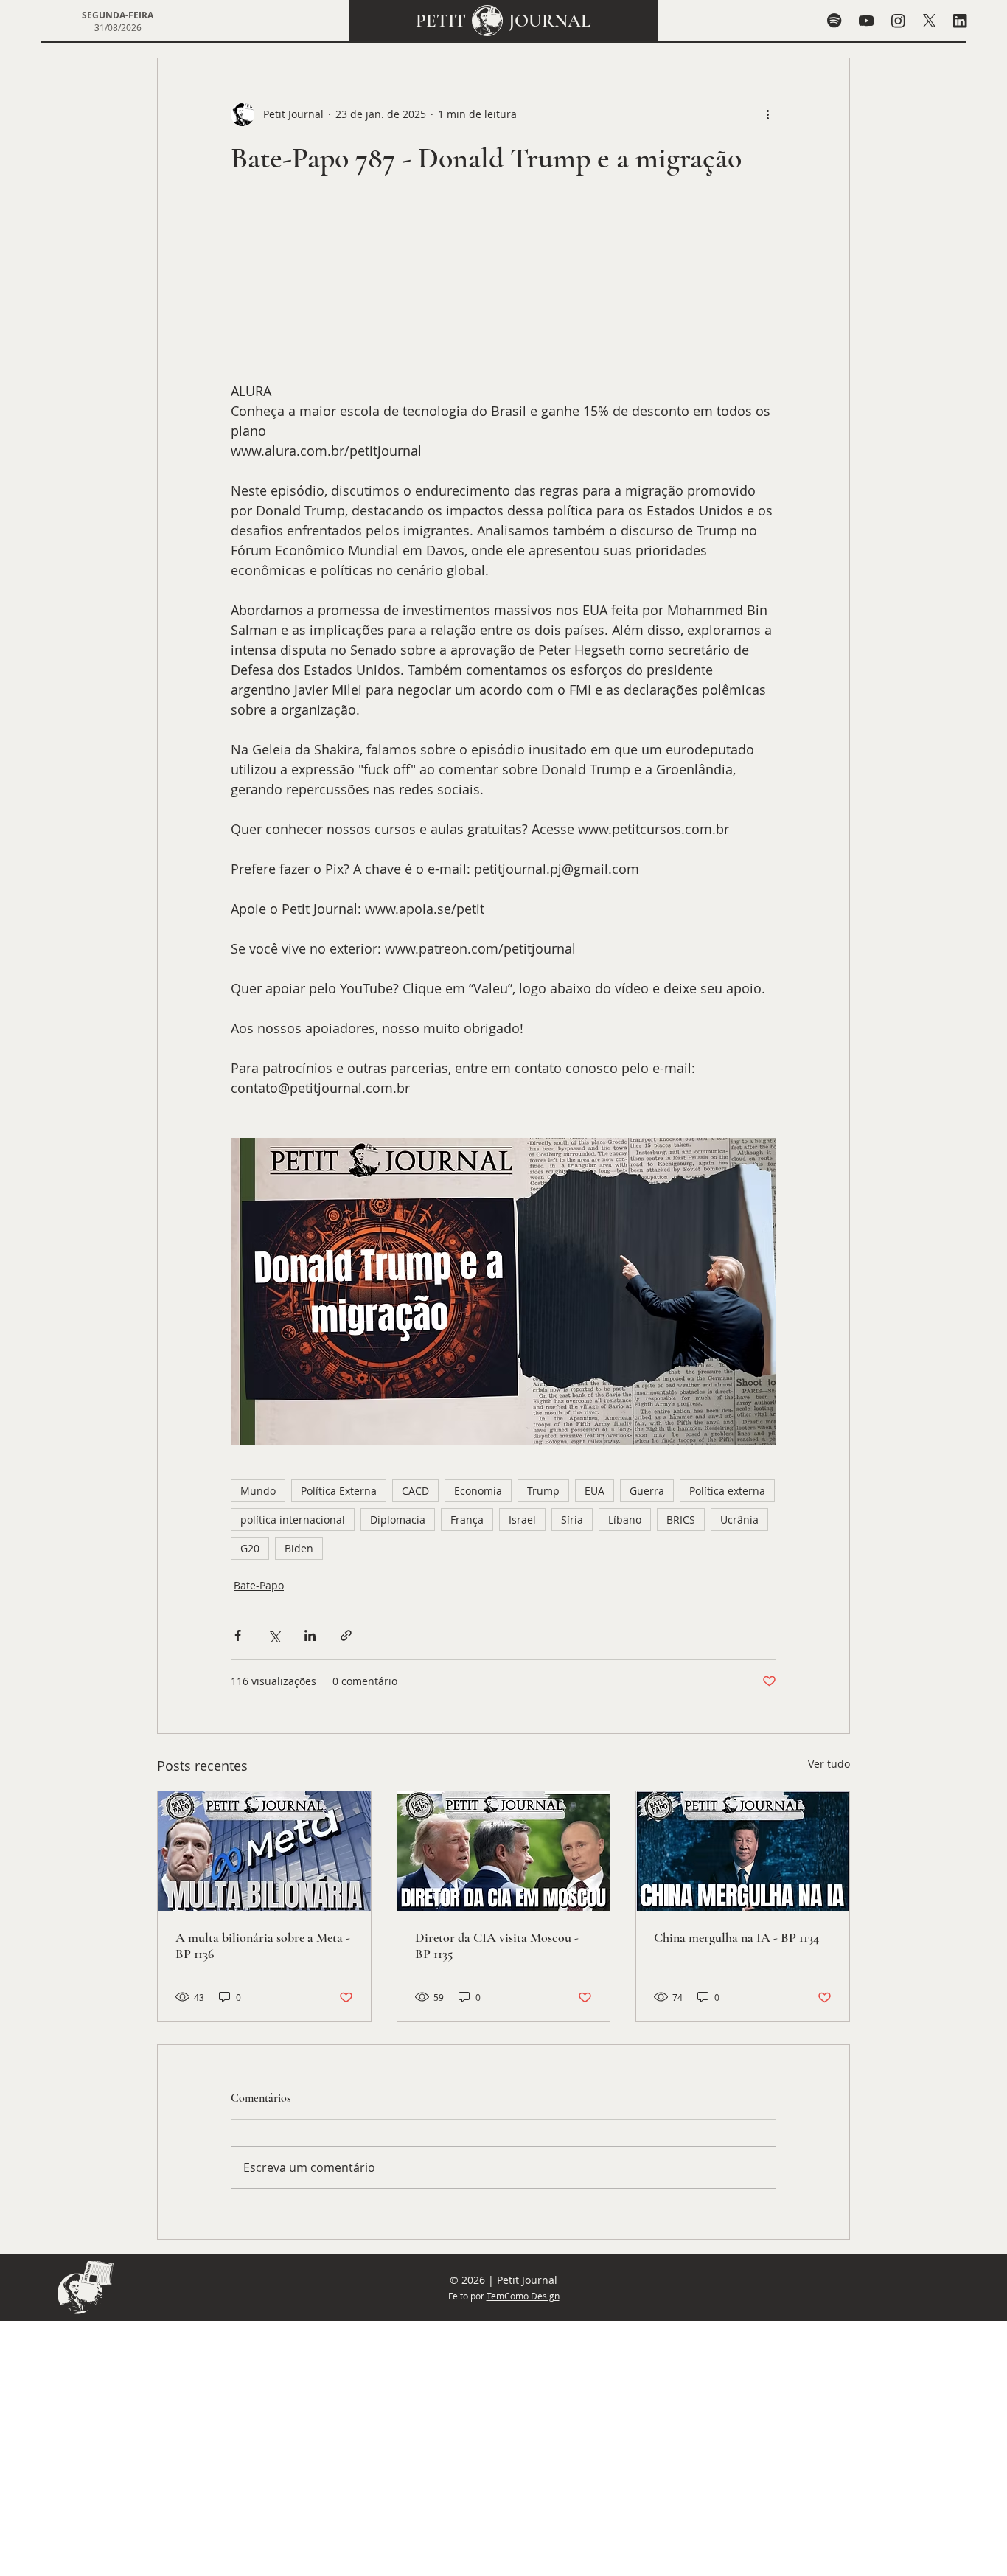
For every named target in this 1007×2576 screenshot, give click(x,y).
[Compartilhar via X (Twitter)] (274, 1635)
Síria (572, 1520)
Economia (478, 1491)
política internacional (293, 1520)
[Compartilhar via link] (346, 1635)
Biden (299, 1548)
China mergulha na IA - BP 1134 (736, 1937)
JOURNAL (550, 21)
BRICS (681, 1520)
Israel (522, 1520)
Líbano (625, 1520)
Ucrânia (739, 1520)
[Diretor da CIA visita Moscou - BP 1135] (504, 1851)
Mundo (258, 1491)
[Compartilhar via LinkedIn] (310, 1635)
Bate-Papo (259, 1585)
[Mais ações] (767, 114)
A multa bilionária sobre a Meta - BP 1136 (263, 1945)
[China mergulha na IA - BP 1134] (743, 1851)
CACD (415, 1491)
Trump (543, 1491)
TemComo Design (523, 2296)
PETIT (441, 21)
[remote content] (503, 286)
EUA (595, 1491)
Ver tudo (829, 1764)
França (467, 1520)
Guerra (647, 1491)
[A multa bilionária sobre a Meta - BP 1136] (264, 1851)
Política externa (727, 1491)
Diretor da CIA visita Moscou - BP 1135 (497, 1945)
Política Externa (339, 1491)
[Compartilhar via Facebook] (238, 1635)
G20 (250, 1548)
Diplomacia (398, 1520)
